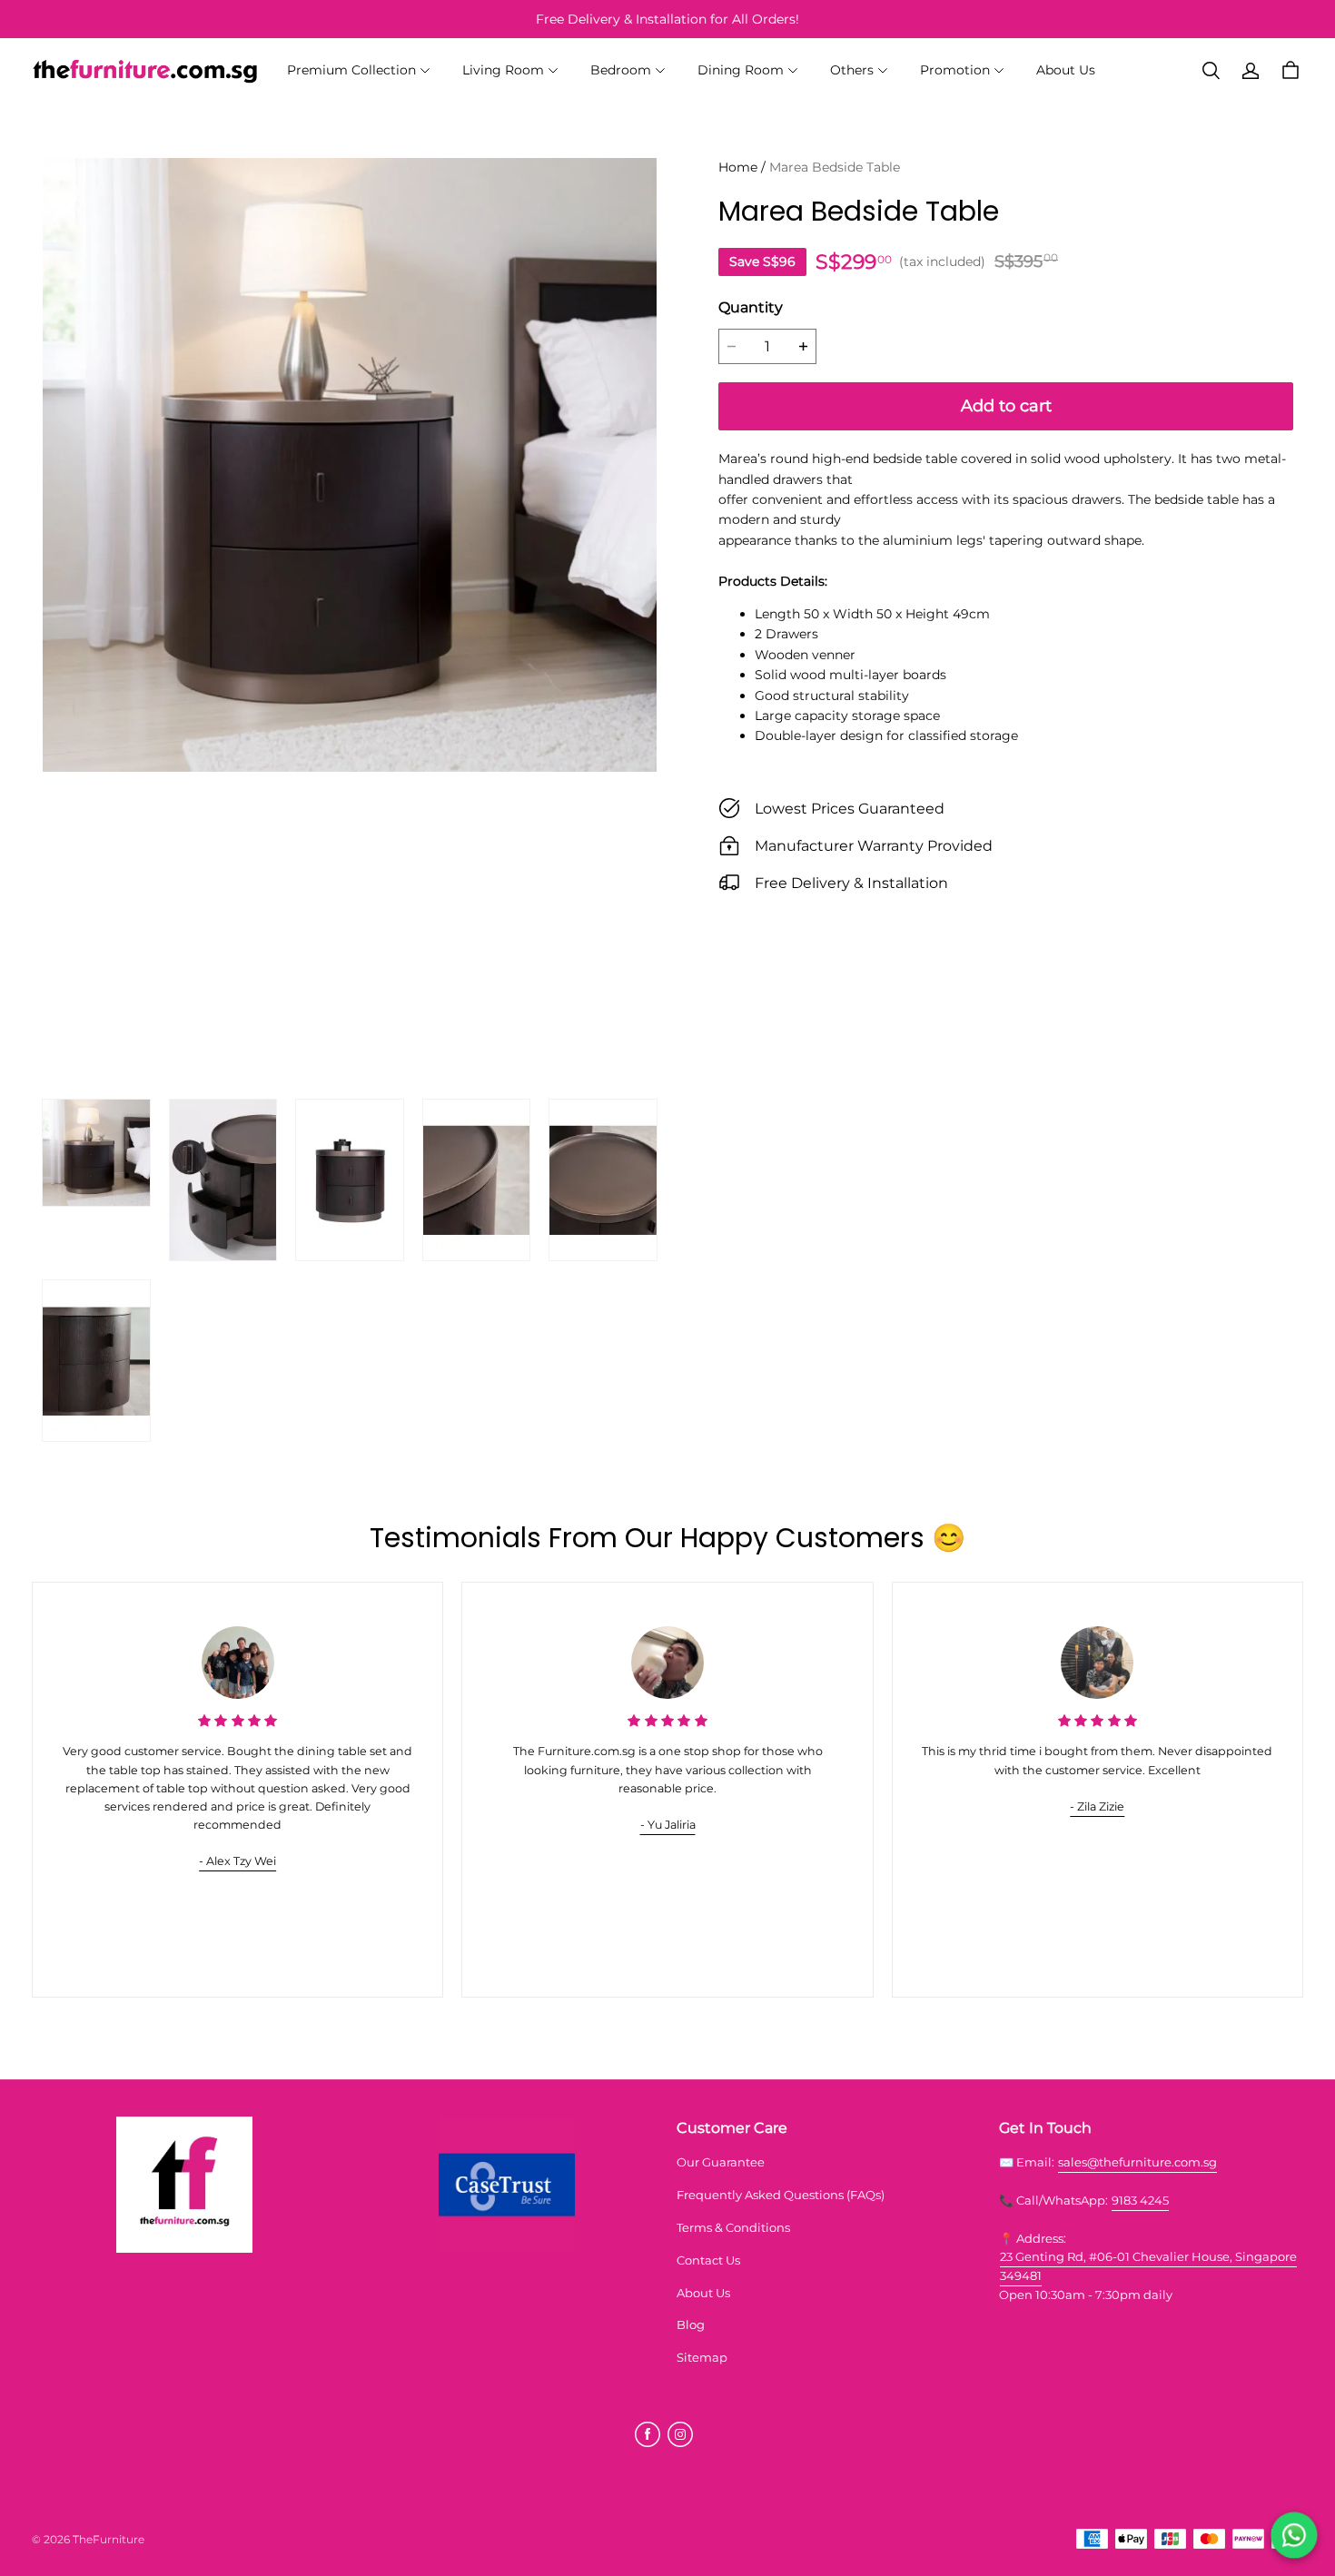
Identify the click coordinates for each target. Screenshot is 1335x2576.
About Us (1066, 70)
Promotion (955, 70)
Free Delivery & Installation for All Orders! (667, 19)
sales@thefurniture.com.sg (1137, 2162)
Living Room (503, 70)
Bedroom (621, 70)
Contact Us (708, 2260)
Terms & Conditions (733, 2227)
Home (738, 167)
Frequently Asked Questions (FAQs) (781, 2195)
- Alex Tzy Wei (237, 1861)
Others (852, 70)
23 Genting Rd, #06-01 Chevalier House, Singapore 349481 (1148, 2266)
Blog (691, 2324)
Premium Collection (351, 70)
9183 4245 (1140, 2200)
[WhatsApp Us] (1294, 2535)
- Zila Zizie (1097, 1806)
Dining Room (741, 70)
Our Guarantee (721, 2162)
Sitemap (702, 2357)
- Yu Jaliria (668, 1825)
